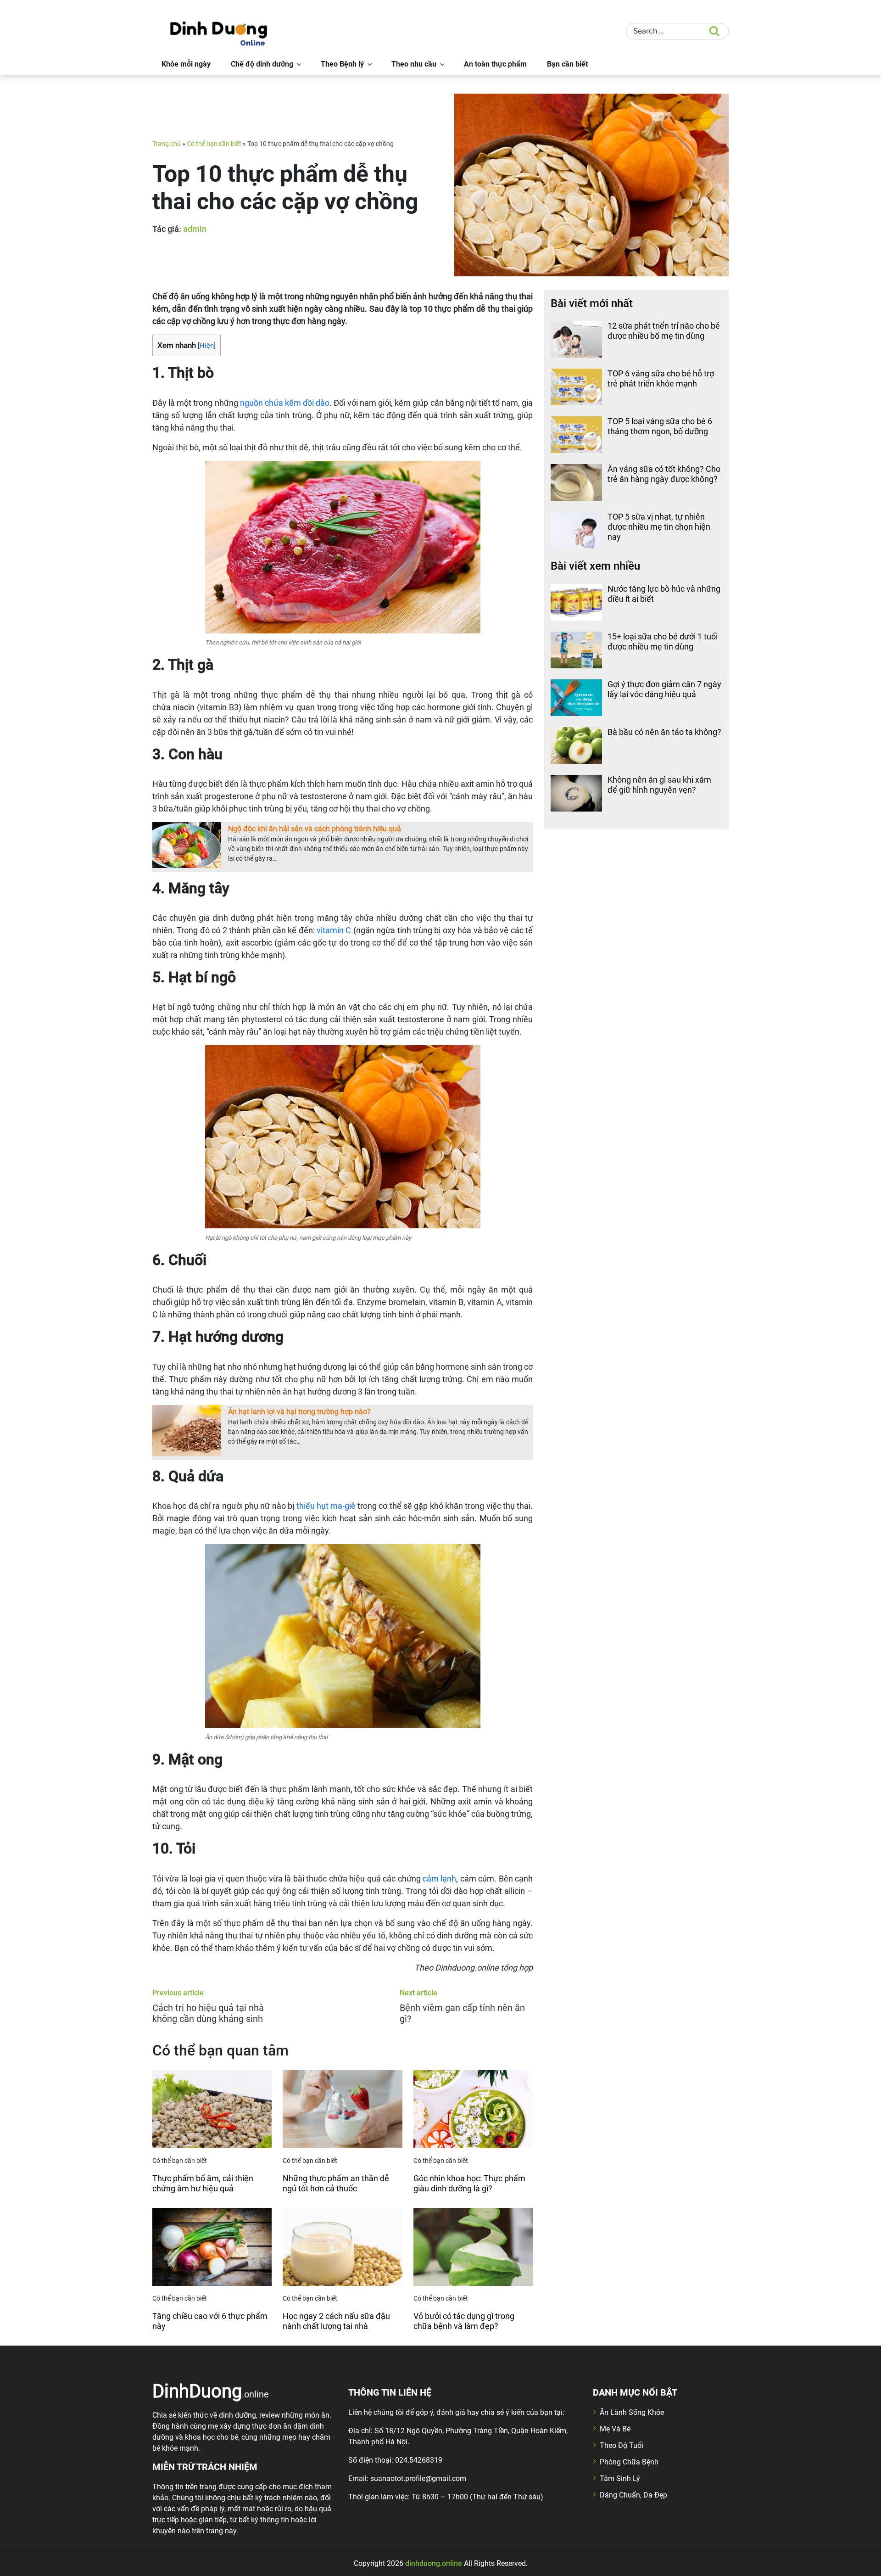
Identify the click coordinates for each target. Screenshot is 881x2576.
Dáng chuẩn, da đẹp (633, 2495)
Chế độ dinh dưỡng (262, 64)
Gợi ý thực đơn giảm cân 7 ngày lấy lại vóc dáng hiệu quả (664, 689)
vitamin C (334, 930)
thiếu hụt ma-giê (326, 1506)
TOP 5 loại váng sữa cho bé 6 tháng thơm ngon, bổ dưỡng (660, 426)
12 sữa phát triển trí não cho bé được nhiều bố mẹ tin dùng (664, 331)
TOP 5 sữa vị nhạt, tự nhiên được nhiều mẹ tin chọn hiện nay (659, 526)
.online (211, 2391)
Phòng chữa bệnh (629, 2462)
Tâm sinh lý (620, 2478)
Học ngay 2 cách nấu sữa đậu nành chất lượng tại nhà (336, 2321)
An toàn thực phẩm (495, 64)
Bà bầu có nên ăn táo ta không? (664, 732)
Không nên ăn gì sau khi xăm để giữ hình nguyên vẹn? (659, 785)
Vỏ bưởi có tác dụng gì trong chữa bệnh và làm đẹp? (464, 2321)
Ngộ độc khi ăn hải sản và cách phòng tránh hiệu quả (315, 829)
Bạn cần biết (567, 64)
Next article (418, 1993)
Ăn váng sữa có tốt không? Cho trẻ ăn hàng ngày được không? (664, 474)
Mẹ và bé (615, 2429)
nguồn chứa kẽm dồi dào (285, 403)
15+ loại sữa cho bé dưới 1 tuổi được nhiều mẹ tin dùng (663, 641)
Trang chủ (167, 144)
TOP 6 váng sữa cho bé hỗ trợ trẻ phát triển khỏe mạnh (661, 378)
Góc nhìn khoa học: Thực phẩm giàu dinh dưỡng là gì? (469, 2183)
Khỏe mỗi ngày (186, 64)
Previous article (178, 1993)
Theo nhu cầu (414, 64)
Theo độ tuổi (622, 2445)
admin (195, 229)
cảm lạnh (439, 1879)
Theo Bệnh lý (342, 64)
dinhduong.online (434, 2563)
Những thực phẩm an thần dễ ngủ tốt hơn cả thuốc (336, 2183)
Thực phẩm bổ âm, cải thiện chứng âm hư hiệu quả (203, 2183)
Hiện (207, 346)
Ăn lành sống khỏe (632, 2412)
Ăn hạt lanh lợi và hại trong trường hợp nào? (299, 1412)
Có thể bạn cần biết (214, 144)
